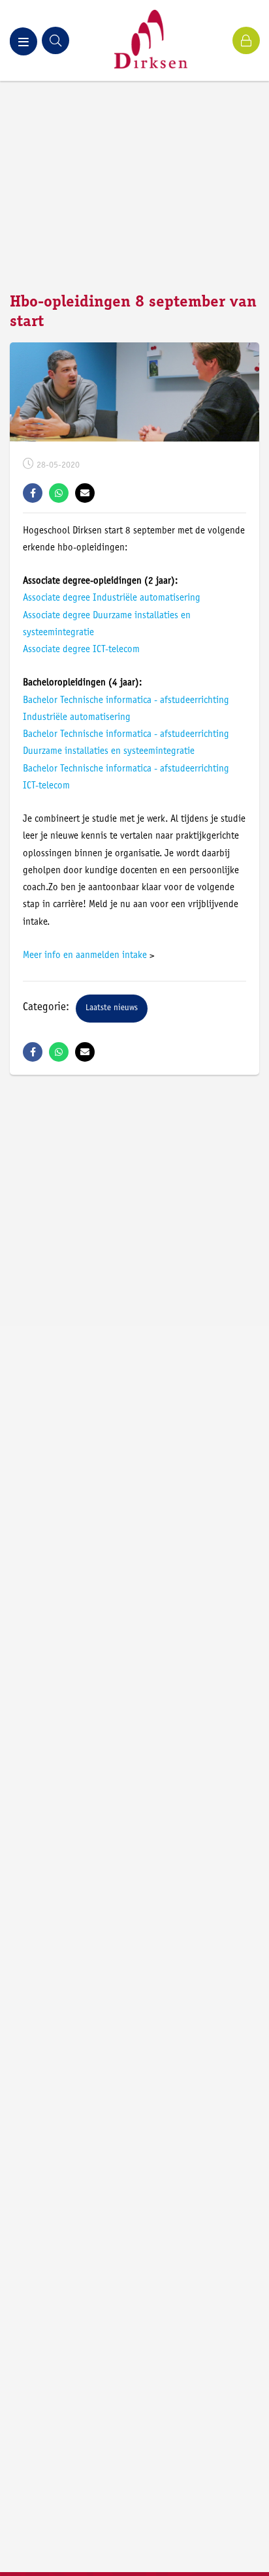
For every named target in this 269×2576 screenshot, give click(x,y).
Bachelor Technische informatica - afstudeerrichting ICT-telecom (126, 778)
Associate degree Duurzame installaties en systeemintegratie (107, 624)
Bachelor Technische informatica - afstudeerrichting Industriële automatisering (126, 709)
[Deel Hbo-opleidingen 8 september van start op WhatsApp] (59, 493)
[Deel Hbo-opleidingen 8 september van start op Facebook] (33, 493)
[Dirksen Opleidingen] (151, 40)
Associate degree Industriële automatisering (112, 598)
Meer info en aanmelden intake (85, 956)
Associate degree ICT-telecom (81, 650)
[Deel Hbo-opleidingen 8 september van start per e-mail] (85, 493)
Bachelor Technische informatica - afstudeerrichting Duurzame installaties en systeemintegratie (126, 743)
